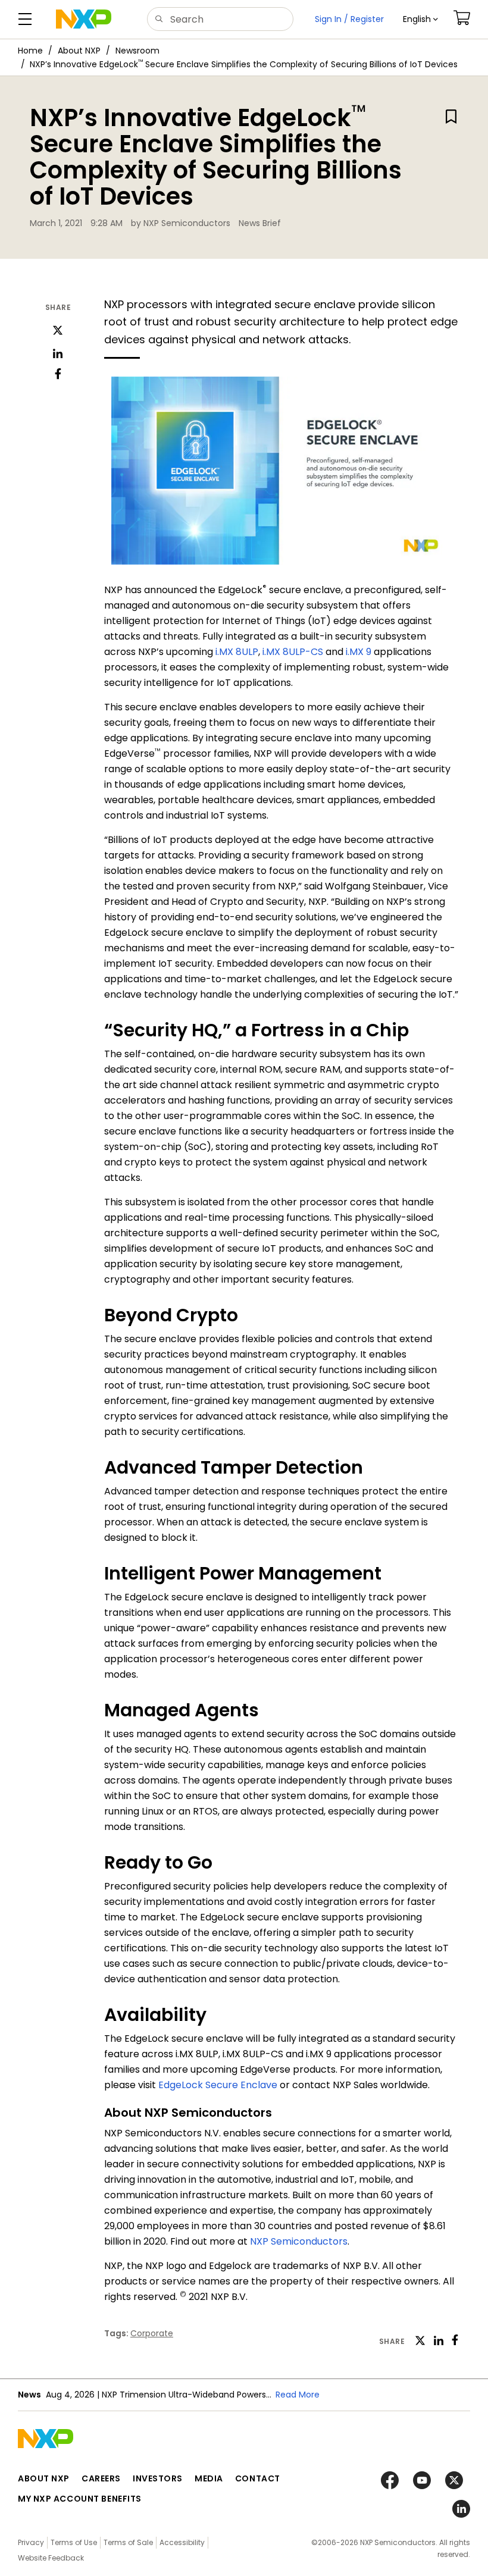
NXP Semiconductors (299, 2241)
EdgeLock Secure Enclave (218, 2085)
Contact (258, 2478)
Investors (158, 2478)
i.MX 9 (359, 652)
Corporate (152, 2333)
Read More (298, 2395)
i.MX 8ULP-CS (293, 652)
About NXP (79, 51)
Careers (101, 2478)
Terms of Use (74, 2542)
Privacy (31, 2542)
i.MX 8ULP (237, 652)
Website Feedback (51, 2558)
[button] (420, 19)
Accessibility (182, 2542)
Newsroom (137, 51)
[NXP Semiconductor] (84, 19)
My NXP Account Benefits (80, 2499)
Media (209, 2478)
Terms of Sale (128, 2542)
